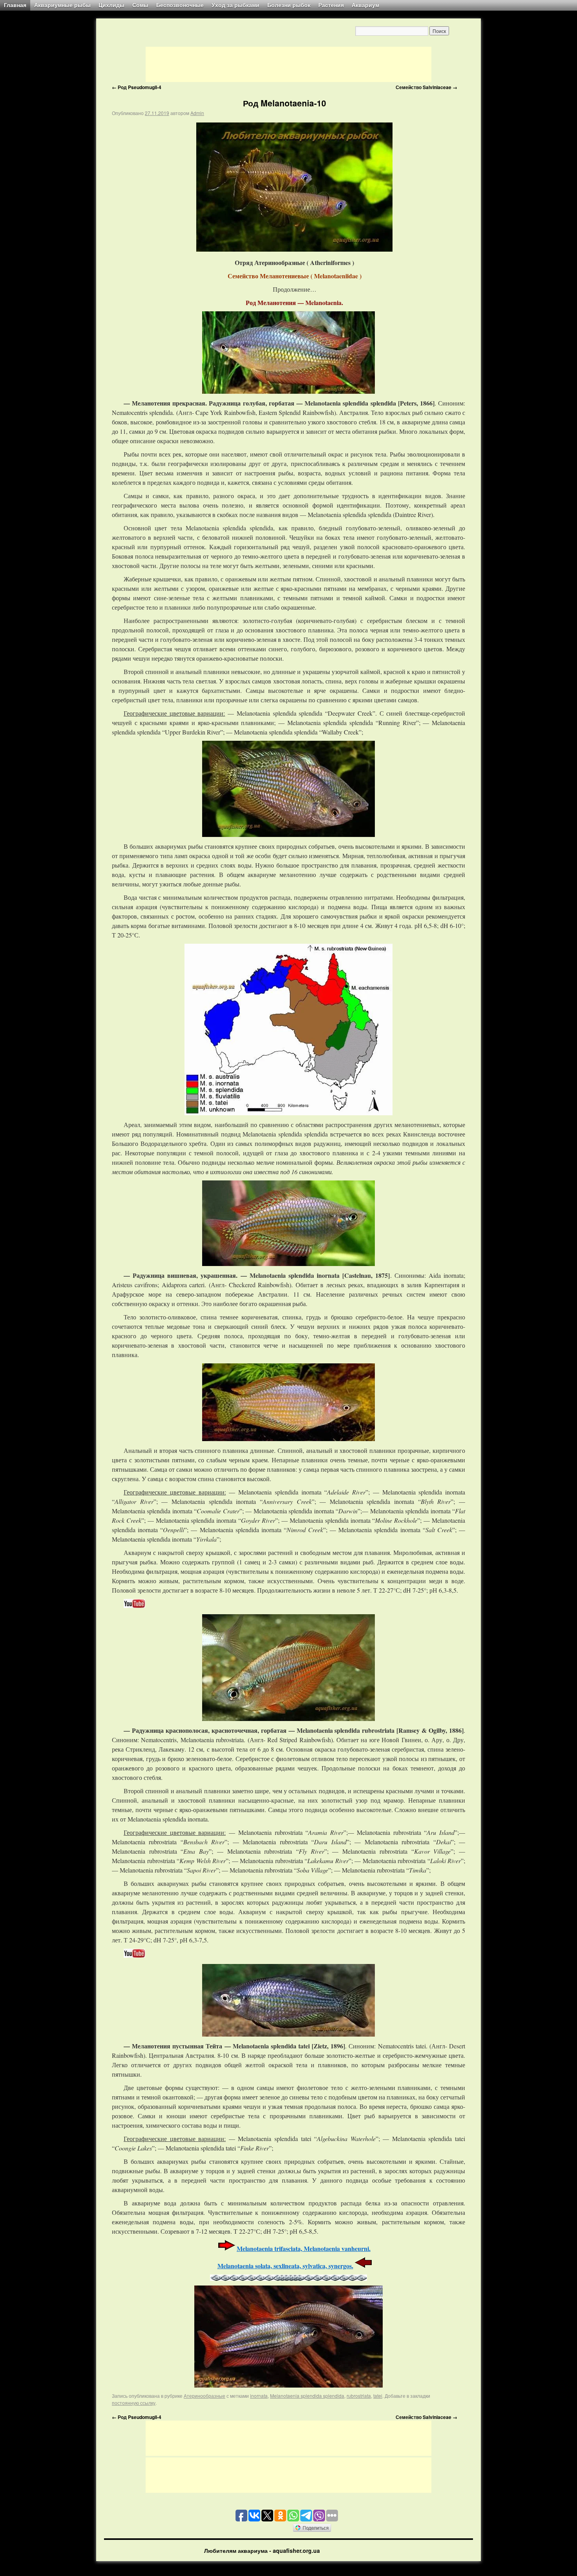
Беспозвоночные (180, 5)
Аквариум (365, 5)
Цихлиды (111, 5)
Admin (197, 113)
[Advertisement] (288, 64)
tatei (378, 2396)
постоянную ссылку (134, 2403)
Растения (331, 5)
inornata (259, 2396)
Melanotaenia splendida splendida (307, 2396)
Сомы (140, 5)
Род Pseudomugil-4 (137, 87)
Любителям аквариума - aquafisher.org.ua (262, 2550)
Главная (15, 5)
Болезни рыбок (289, 5)
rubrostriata (359, 2396)
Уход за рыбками (236, 5)
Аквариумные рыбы (62, 5)
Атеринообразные (205, 2396)
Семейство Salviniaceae (426, 87)
